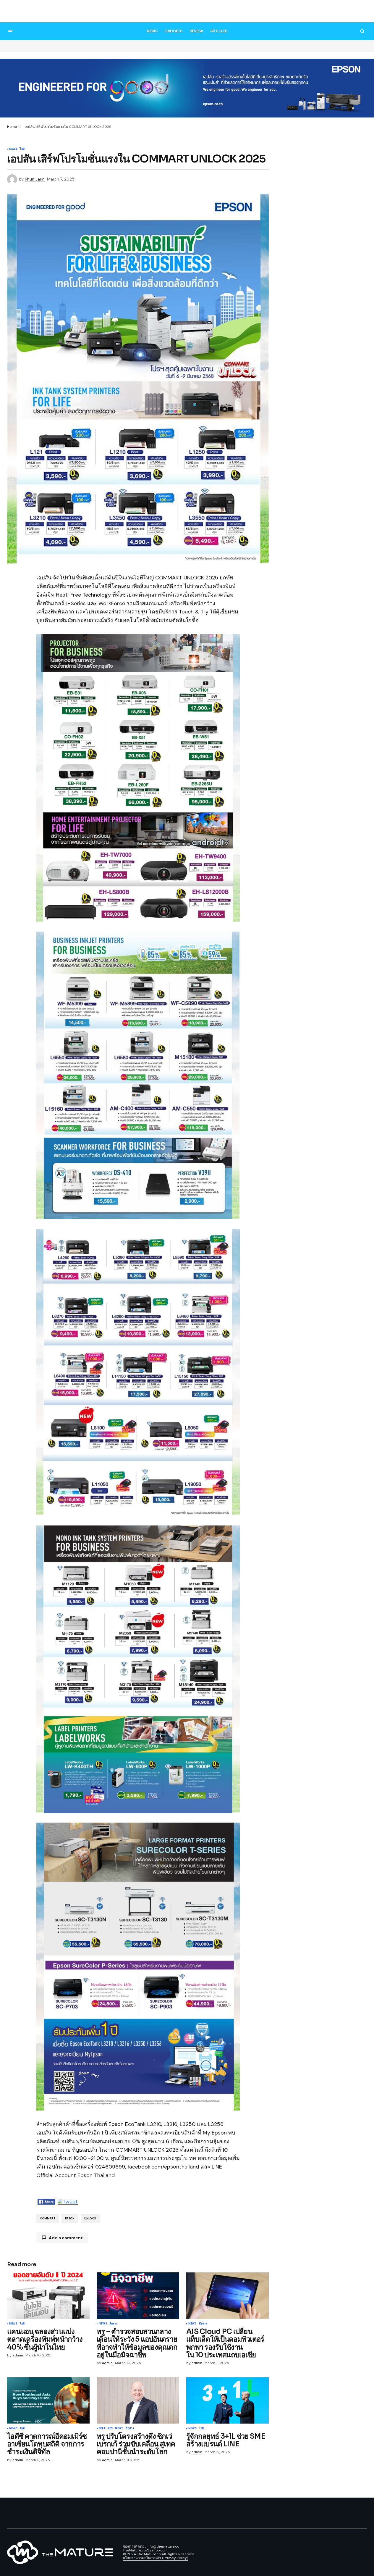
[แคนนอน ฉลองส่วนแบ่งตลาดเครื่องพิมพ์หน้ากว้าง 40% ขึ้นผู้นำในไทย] (48, 2296)
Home (12, 127)
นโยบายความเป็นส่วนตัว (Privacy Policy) (155, 2558)
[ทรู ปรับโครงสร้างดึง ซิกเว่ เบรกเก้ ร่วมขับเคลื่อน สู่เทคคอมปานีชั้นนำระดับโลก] (138, 2400)
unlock (90, 2219)
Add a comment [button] (66, 2238)
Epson (70, 2219)
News (13, 149)
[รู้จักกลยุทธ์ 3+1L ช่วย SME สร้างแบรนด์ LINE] (228, 2400)
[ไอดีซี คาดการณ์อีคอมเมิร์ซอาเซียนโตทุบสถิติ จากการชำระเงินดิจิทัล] (48, 2400)
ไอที (22, 149)
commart (48, 2219)
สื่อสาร (114, 2324)
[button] (362, 12)
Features (106, 2429)
